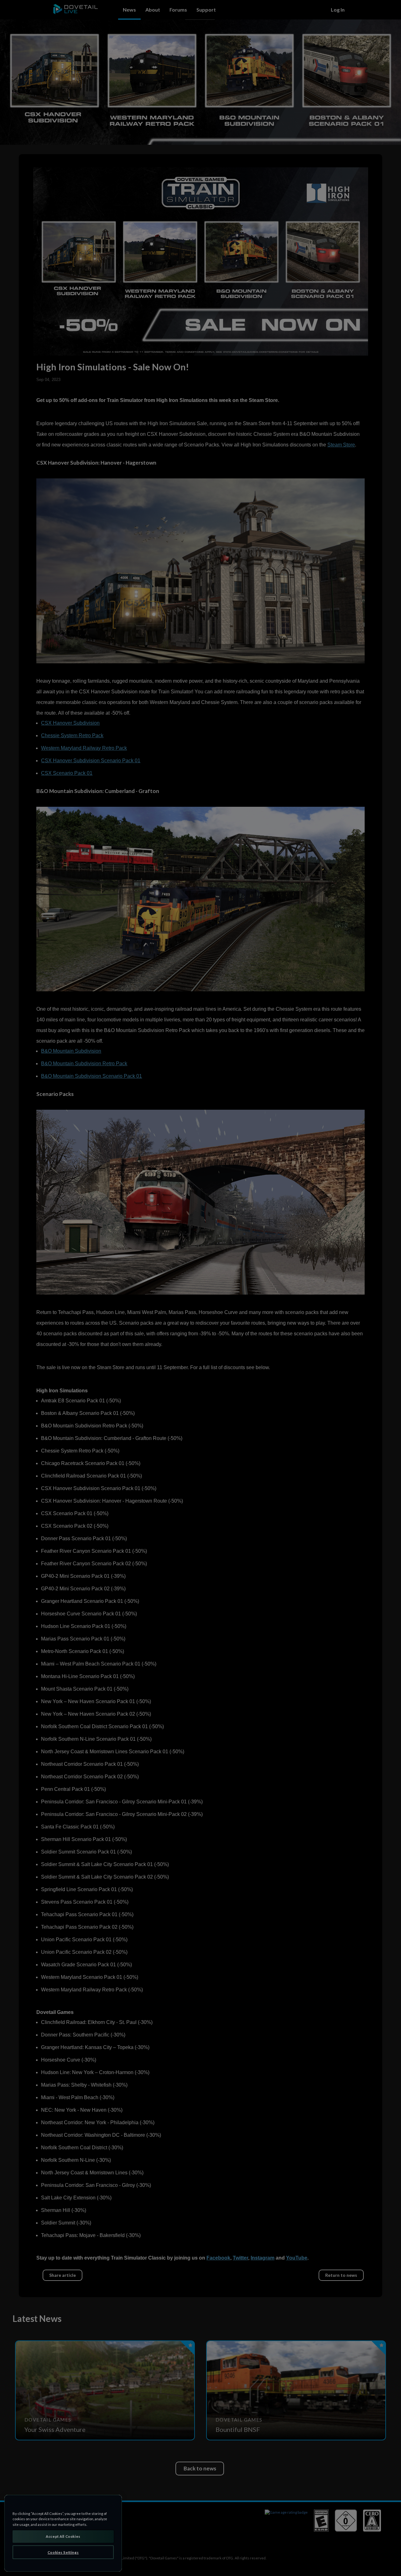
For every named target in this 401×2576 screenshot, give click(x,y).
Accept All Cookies (63, 2536)
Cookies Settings (63, 2552)
